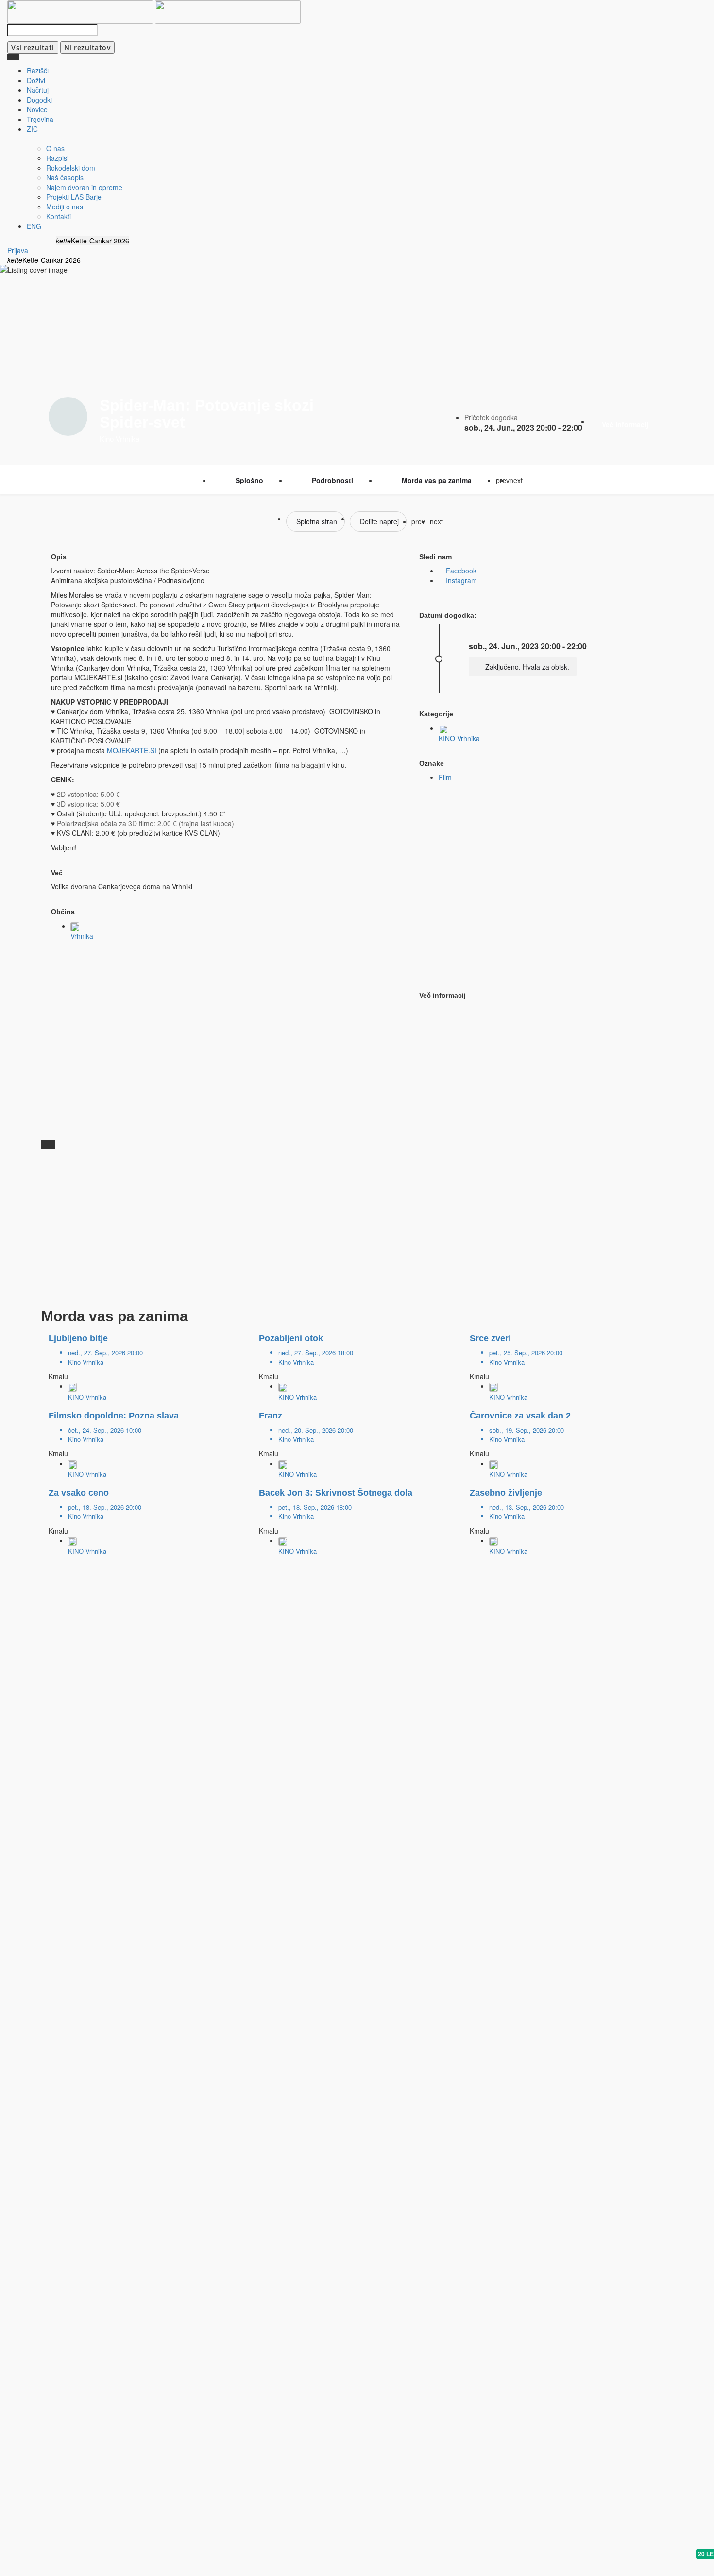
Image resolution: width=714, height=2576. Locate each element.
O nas (55, 148)
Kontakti (59, 216)
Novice (37, 109)
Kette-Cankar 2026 (99, 241)
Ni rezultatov (88, 47)
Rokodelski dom (71, 168)
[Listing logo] (68, 416)
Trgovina (40, 119)
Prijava (18, 250)
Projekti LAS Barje (74, 197)
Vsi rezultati (33, 47)
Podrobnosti (332, 480)
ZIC (32, 129)
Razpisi (57, 158)
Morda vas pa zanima (437, 480)
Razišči (38, 70)
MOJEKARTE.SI (132, 750)
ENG (34, 226)
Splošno (249, 480)
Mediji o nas (65, 207)
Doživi (36, 80)
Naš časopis (65, 177)
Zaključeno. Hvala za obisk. (526, 667)
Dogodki (39, 100)
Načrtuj (38, 90)
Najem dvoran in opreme (84, 187)
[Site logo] (81, 11)
